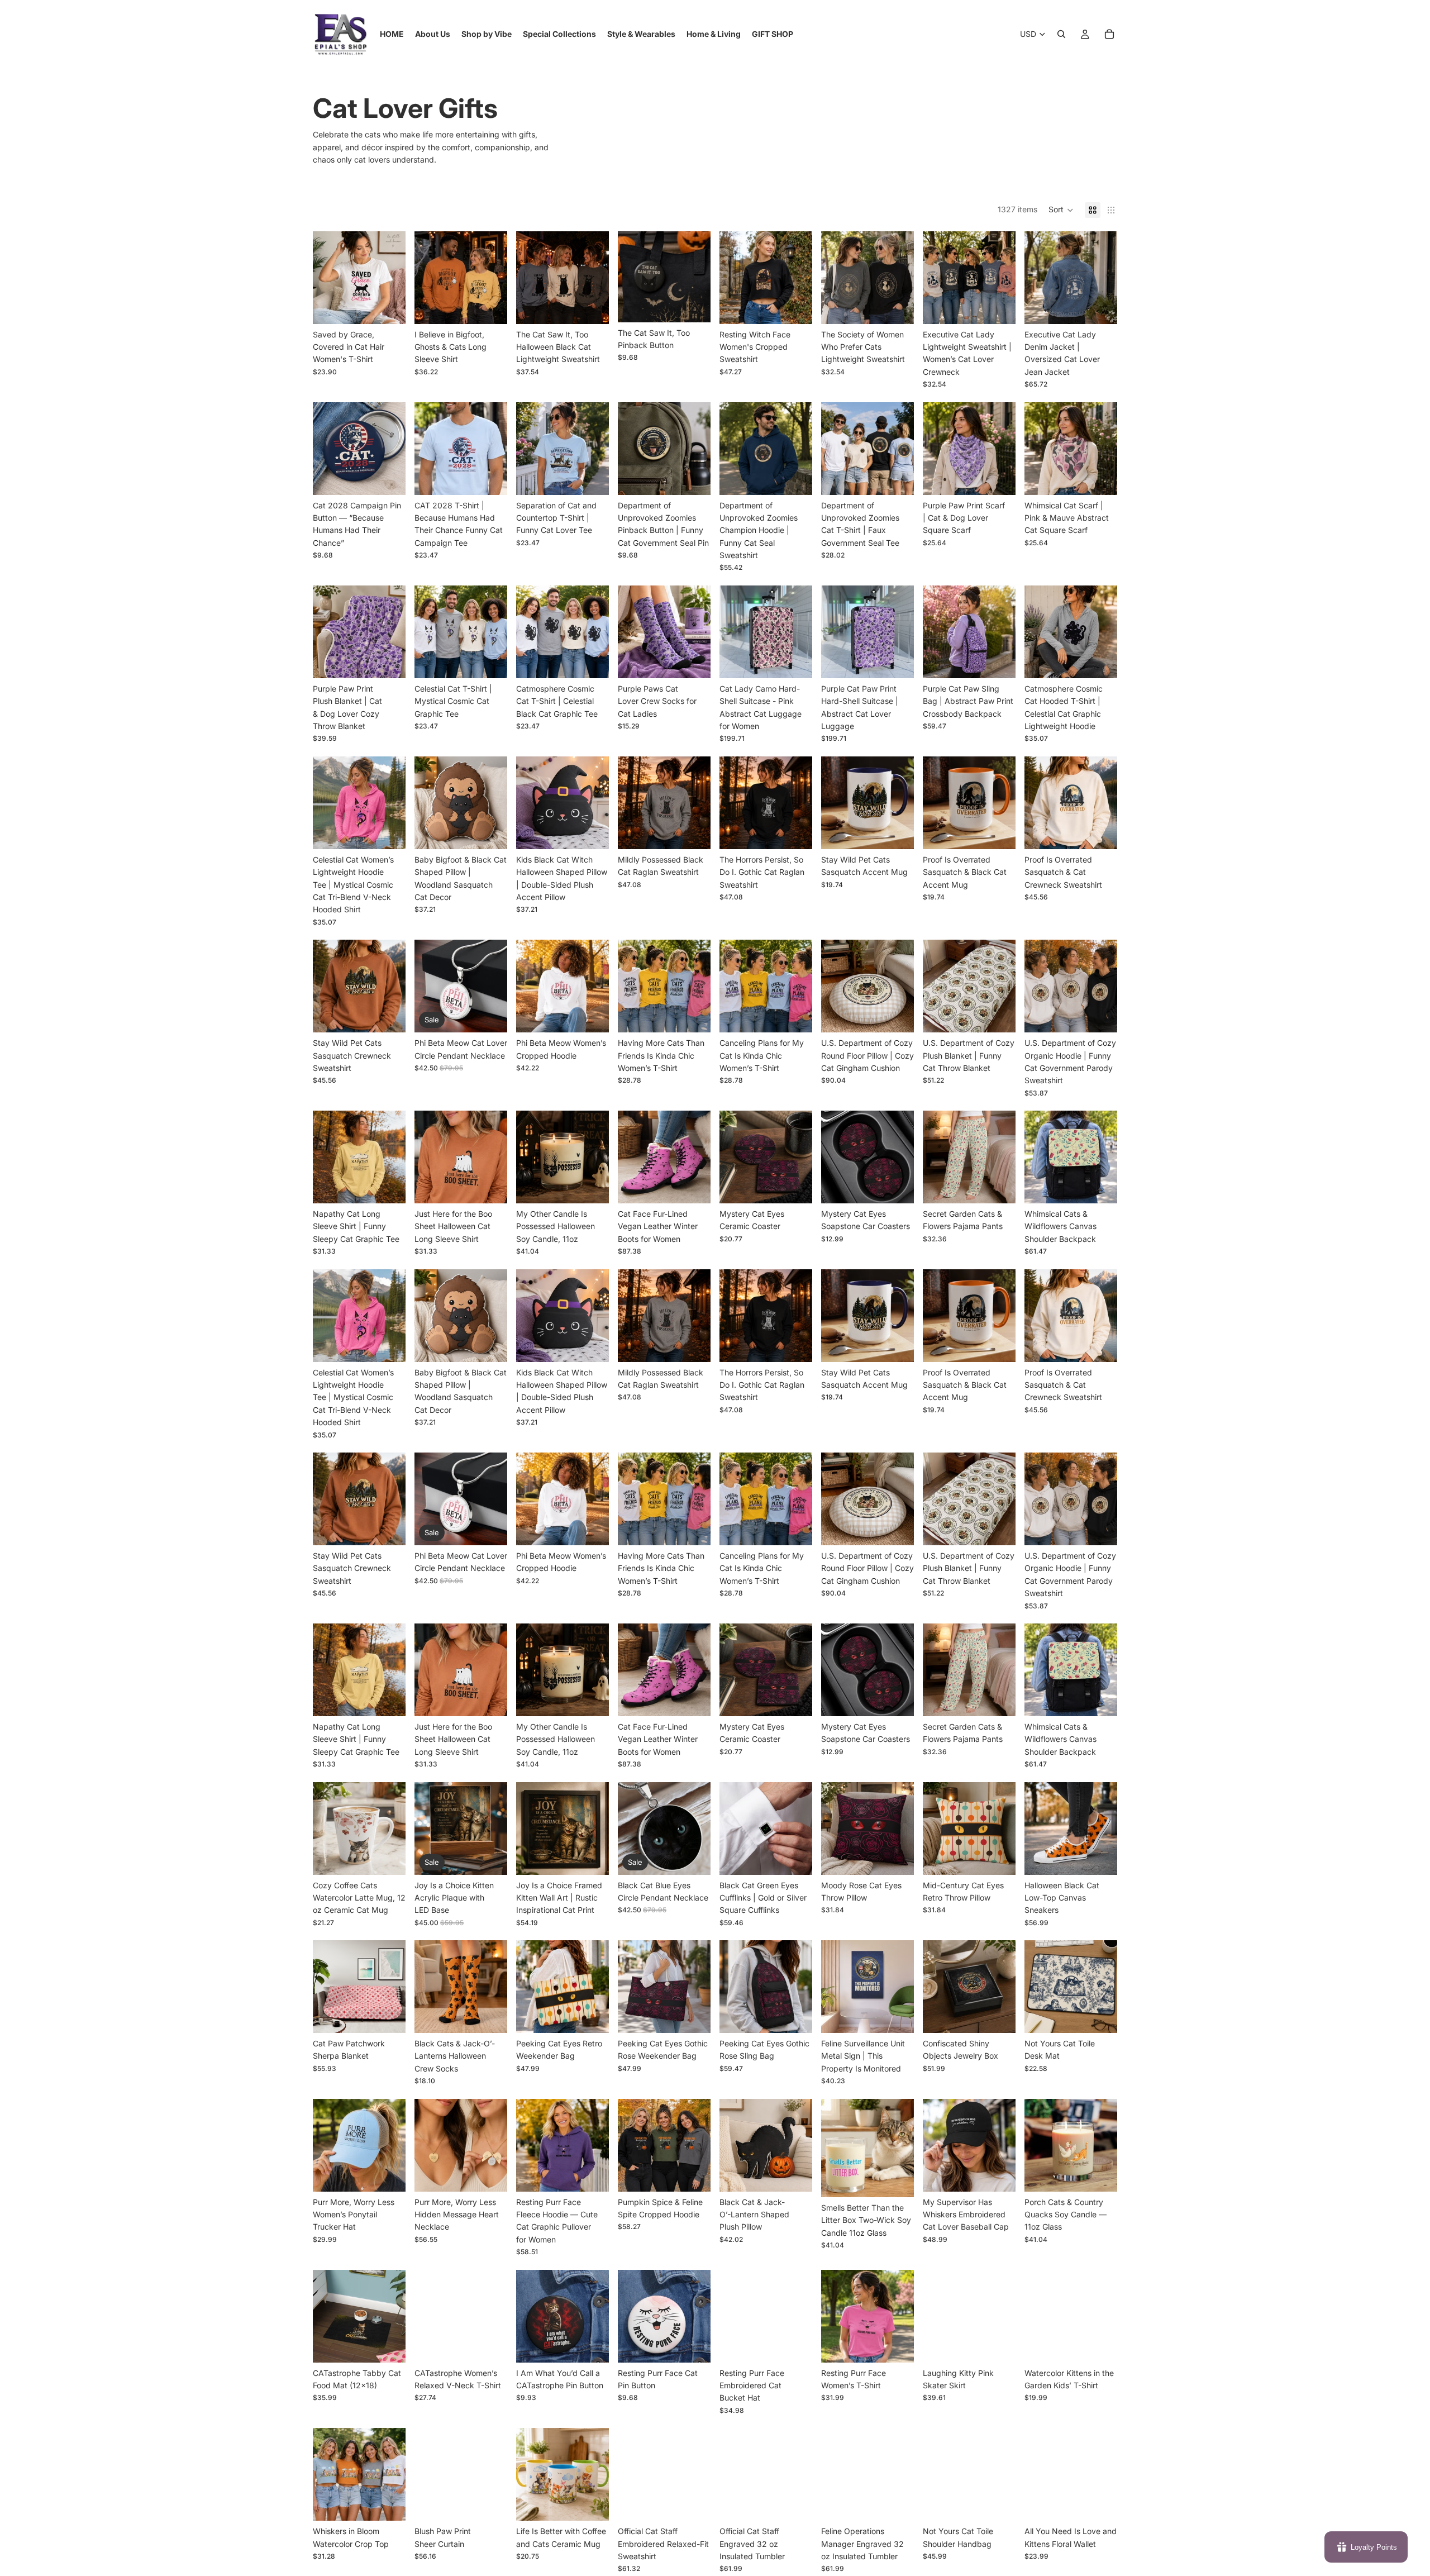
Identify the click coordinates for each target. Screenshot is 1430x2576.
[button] (1061, 210)
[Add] (998, 661)
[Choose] (388, 307)
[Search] (1061, 34)
